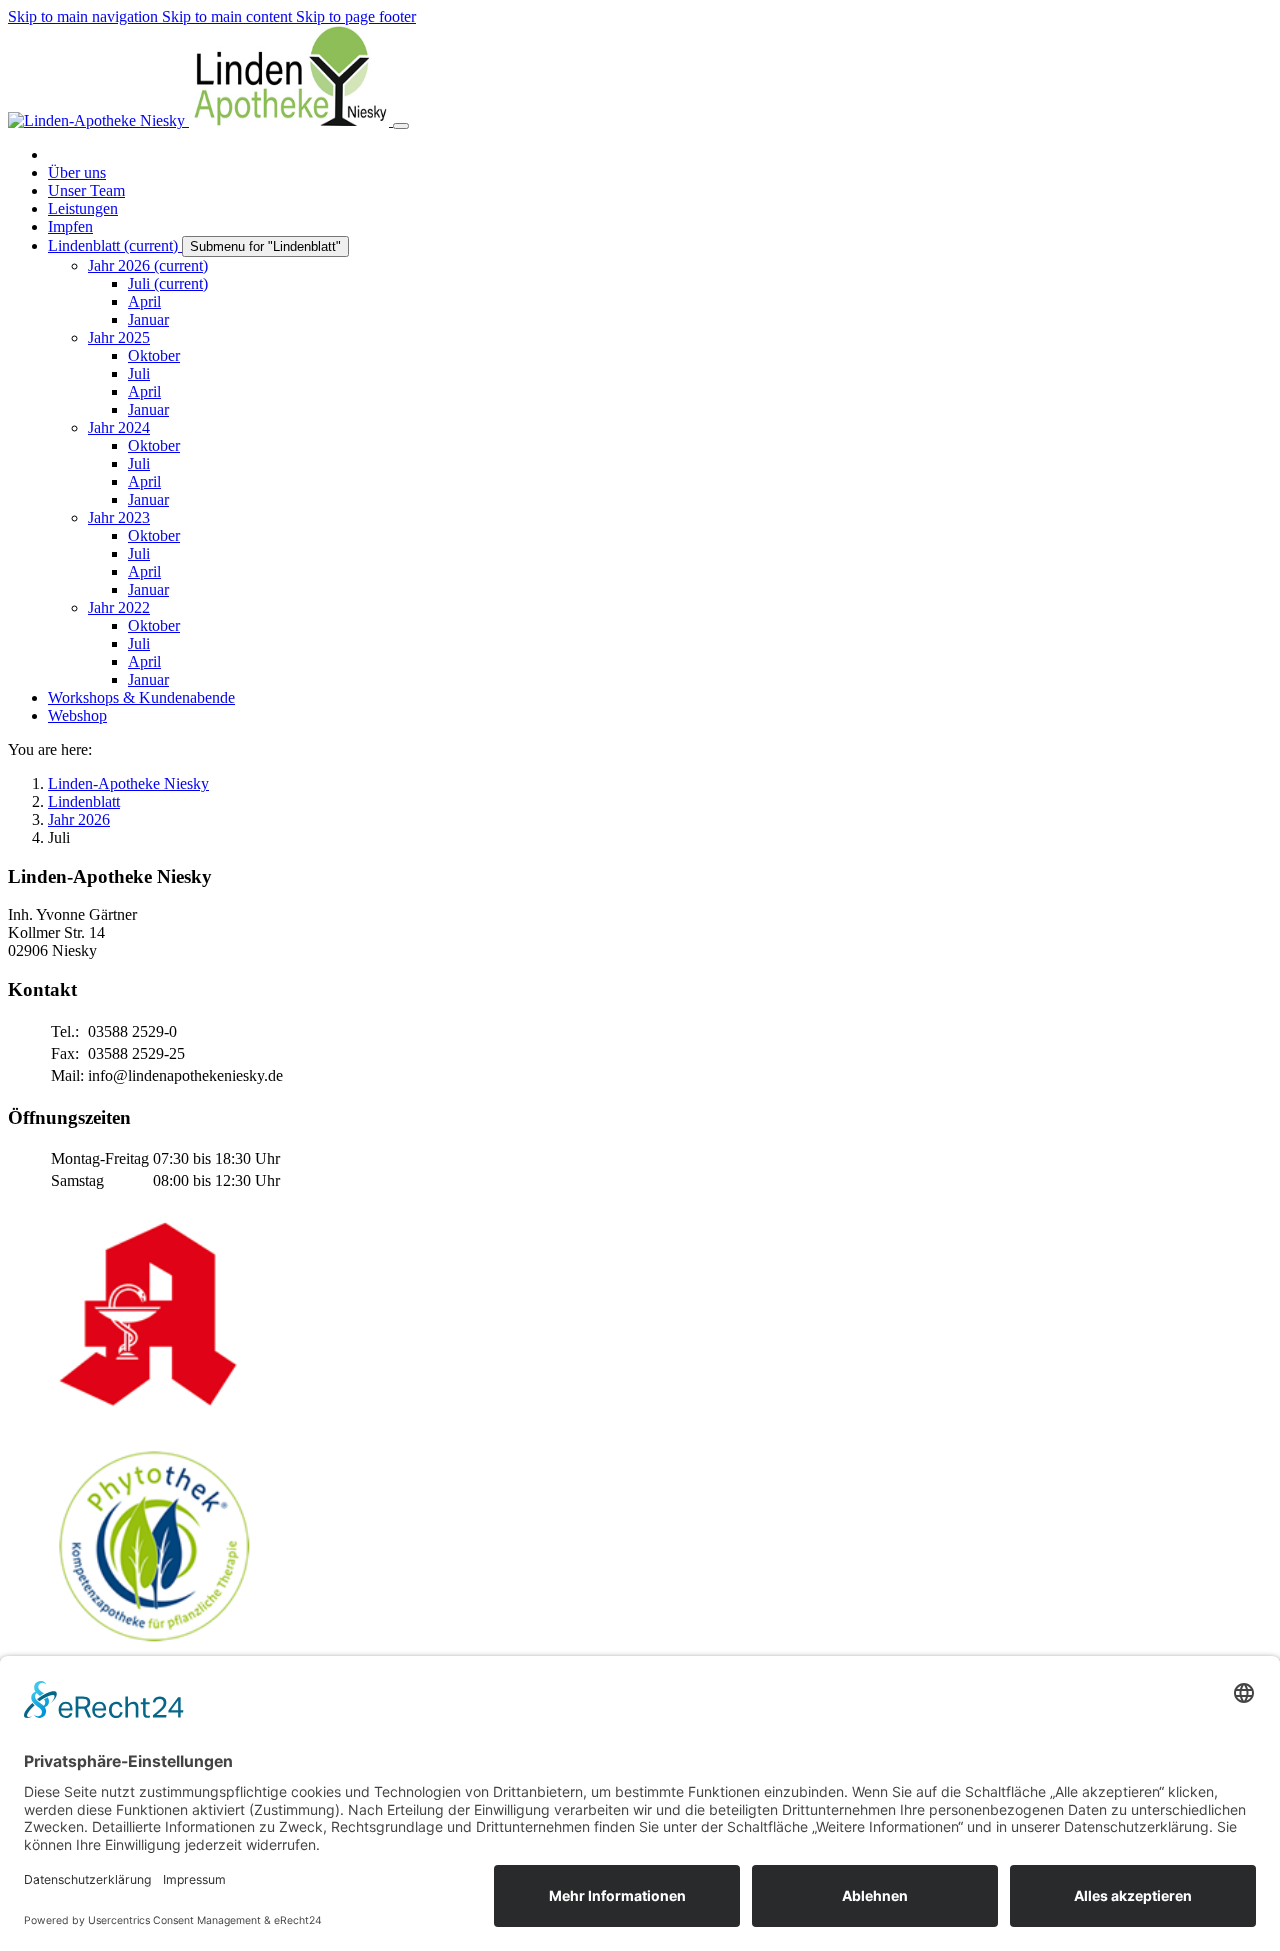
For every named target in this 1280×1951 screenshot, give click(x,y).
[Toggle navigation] (401, 126)
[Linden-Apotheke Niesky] (200, 120)
